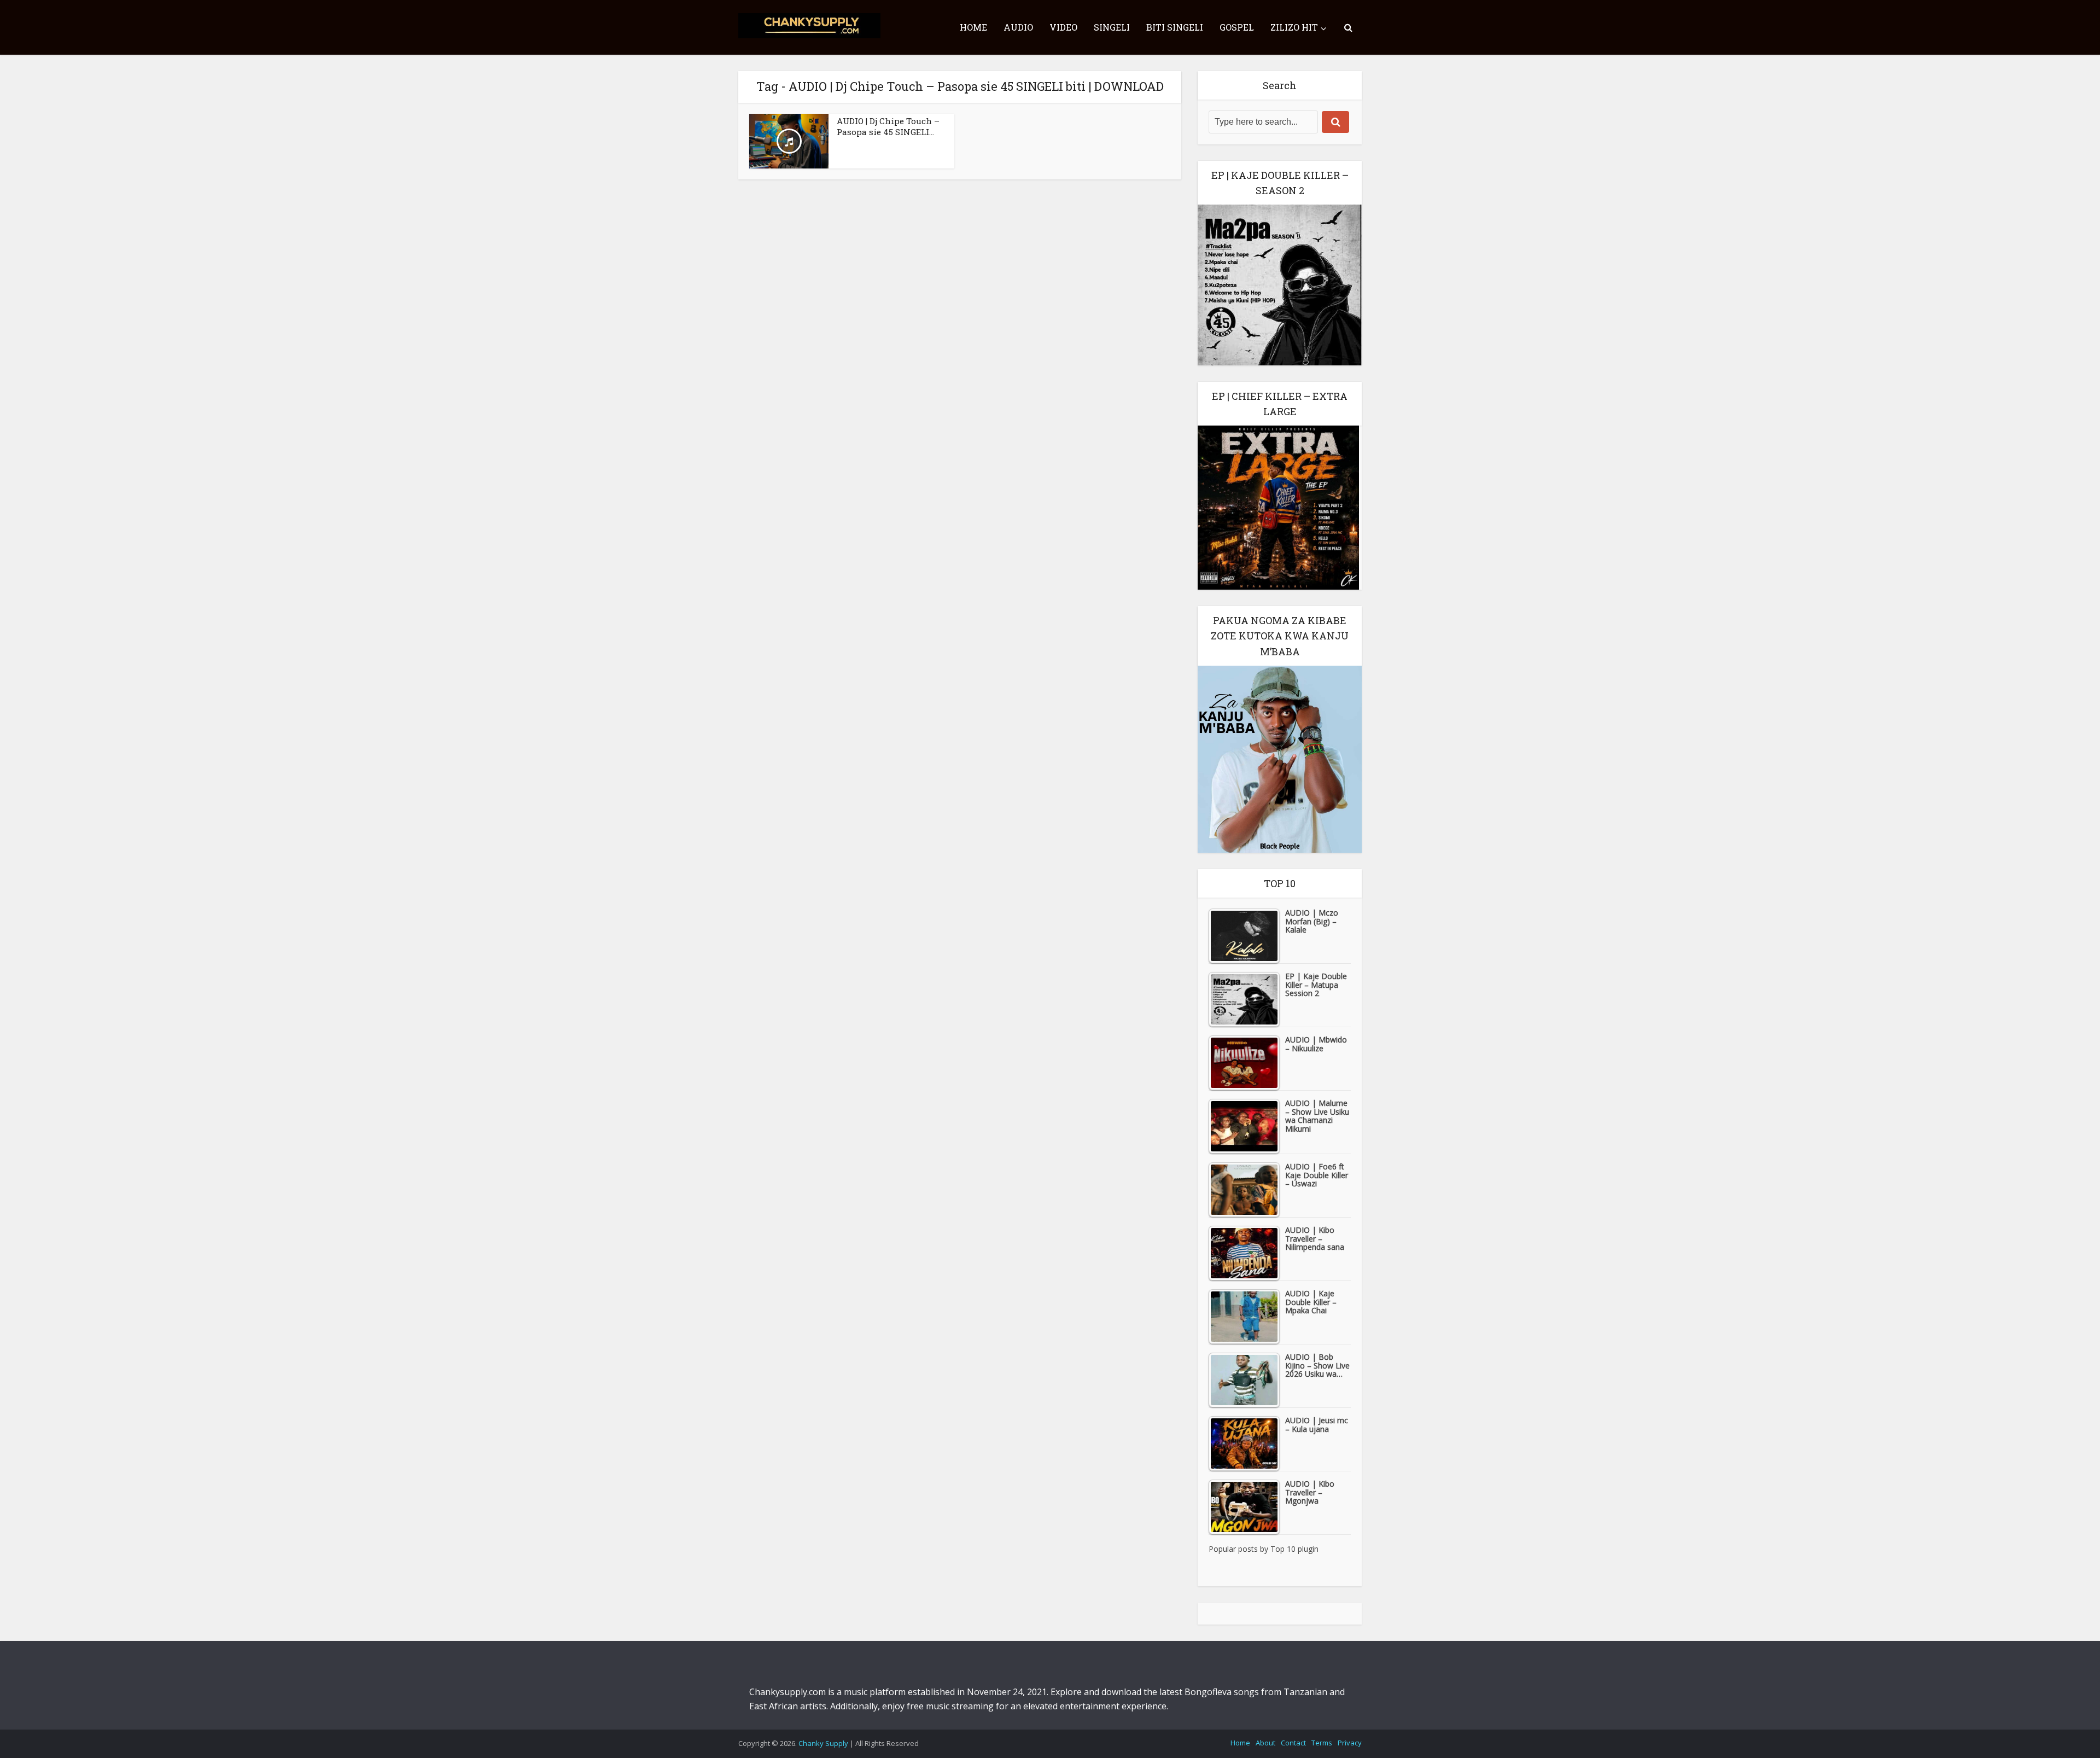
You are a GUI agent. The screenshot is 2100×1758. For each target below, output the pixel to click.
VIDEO (1063, 27)
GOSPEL (1237, 27)
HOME (973, 27)
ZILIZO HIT (1294, 27)
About (1265, 1743)
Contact (1293, 1743)
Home (1240, 1743)
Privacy (1350, 1743)
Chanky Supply (823, 1743)
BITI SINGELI (1175, 27)
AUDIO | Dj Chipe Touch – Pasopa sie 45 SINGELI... (888, 126)
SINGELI (1112, 27)
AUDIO (1018, 27)
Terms (1322, 1743)
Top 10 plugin (1294, 1549)
